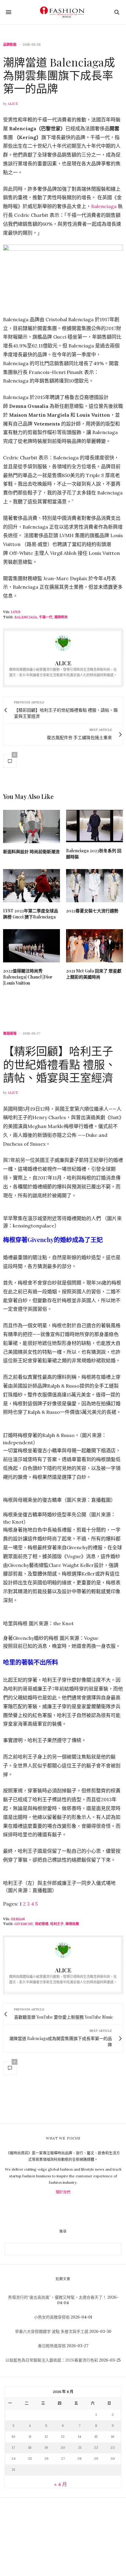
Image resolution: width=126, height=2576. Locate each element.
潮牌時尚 (61, 617)
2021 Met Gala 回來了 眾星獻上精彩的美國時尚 (94, 974)
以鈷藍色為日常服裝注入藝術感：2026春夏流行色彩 (52, 2360)
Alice (13, 104)
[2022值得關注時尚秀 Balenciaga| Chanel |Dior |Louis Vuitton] (31, 946)
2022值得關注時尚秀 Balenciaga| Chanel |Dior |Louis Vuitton (28, 977)
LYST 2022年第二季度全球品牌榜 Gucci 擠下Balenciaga (31, 914)
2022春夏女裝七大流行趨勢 (92, 911)
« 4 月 (61, 2484)
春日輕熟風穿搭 (52, 2346)
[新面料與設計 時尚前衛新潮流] (31, 826)
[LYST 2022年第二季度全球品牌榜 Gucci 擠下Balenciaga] (31, 886)
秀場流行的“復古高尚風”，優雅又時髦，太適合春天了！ (57, 2297)
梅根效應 (72, 1924)
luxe (16, 612)
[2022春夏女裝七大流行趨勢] (94, 886)
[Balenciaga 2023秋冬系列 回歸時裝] (94, 826)
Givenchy (24, 1924)
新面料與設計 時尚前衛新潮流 (31, 851)
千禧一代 (46, 617)
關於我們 (63, 2192)
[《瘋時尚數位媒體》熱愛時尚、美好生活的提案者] (63, 12)
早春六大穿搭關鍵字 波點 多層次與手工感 (52, 2332)
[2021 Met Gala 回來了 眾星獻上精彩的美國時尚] (94, 946)
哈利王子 (57, 1924)
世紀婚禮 (42, 1924)
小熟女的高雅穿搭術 (52, 2317)
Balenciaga (104, 206)
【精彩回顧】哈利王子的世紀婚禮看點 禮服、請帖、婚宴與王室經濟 (59, 1064)
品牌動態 (10, 45)
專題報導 (10, 1034)
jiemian (18, 1919)
